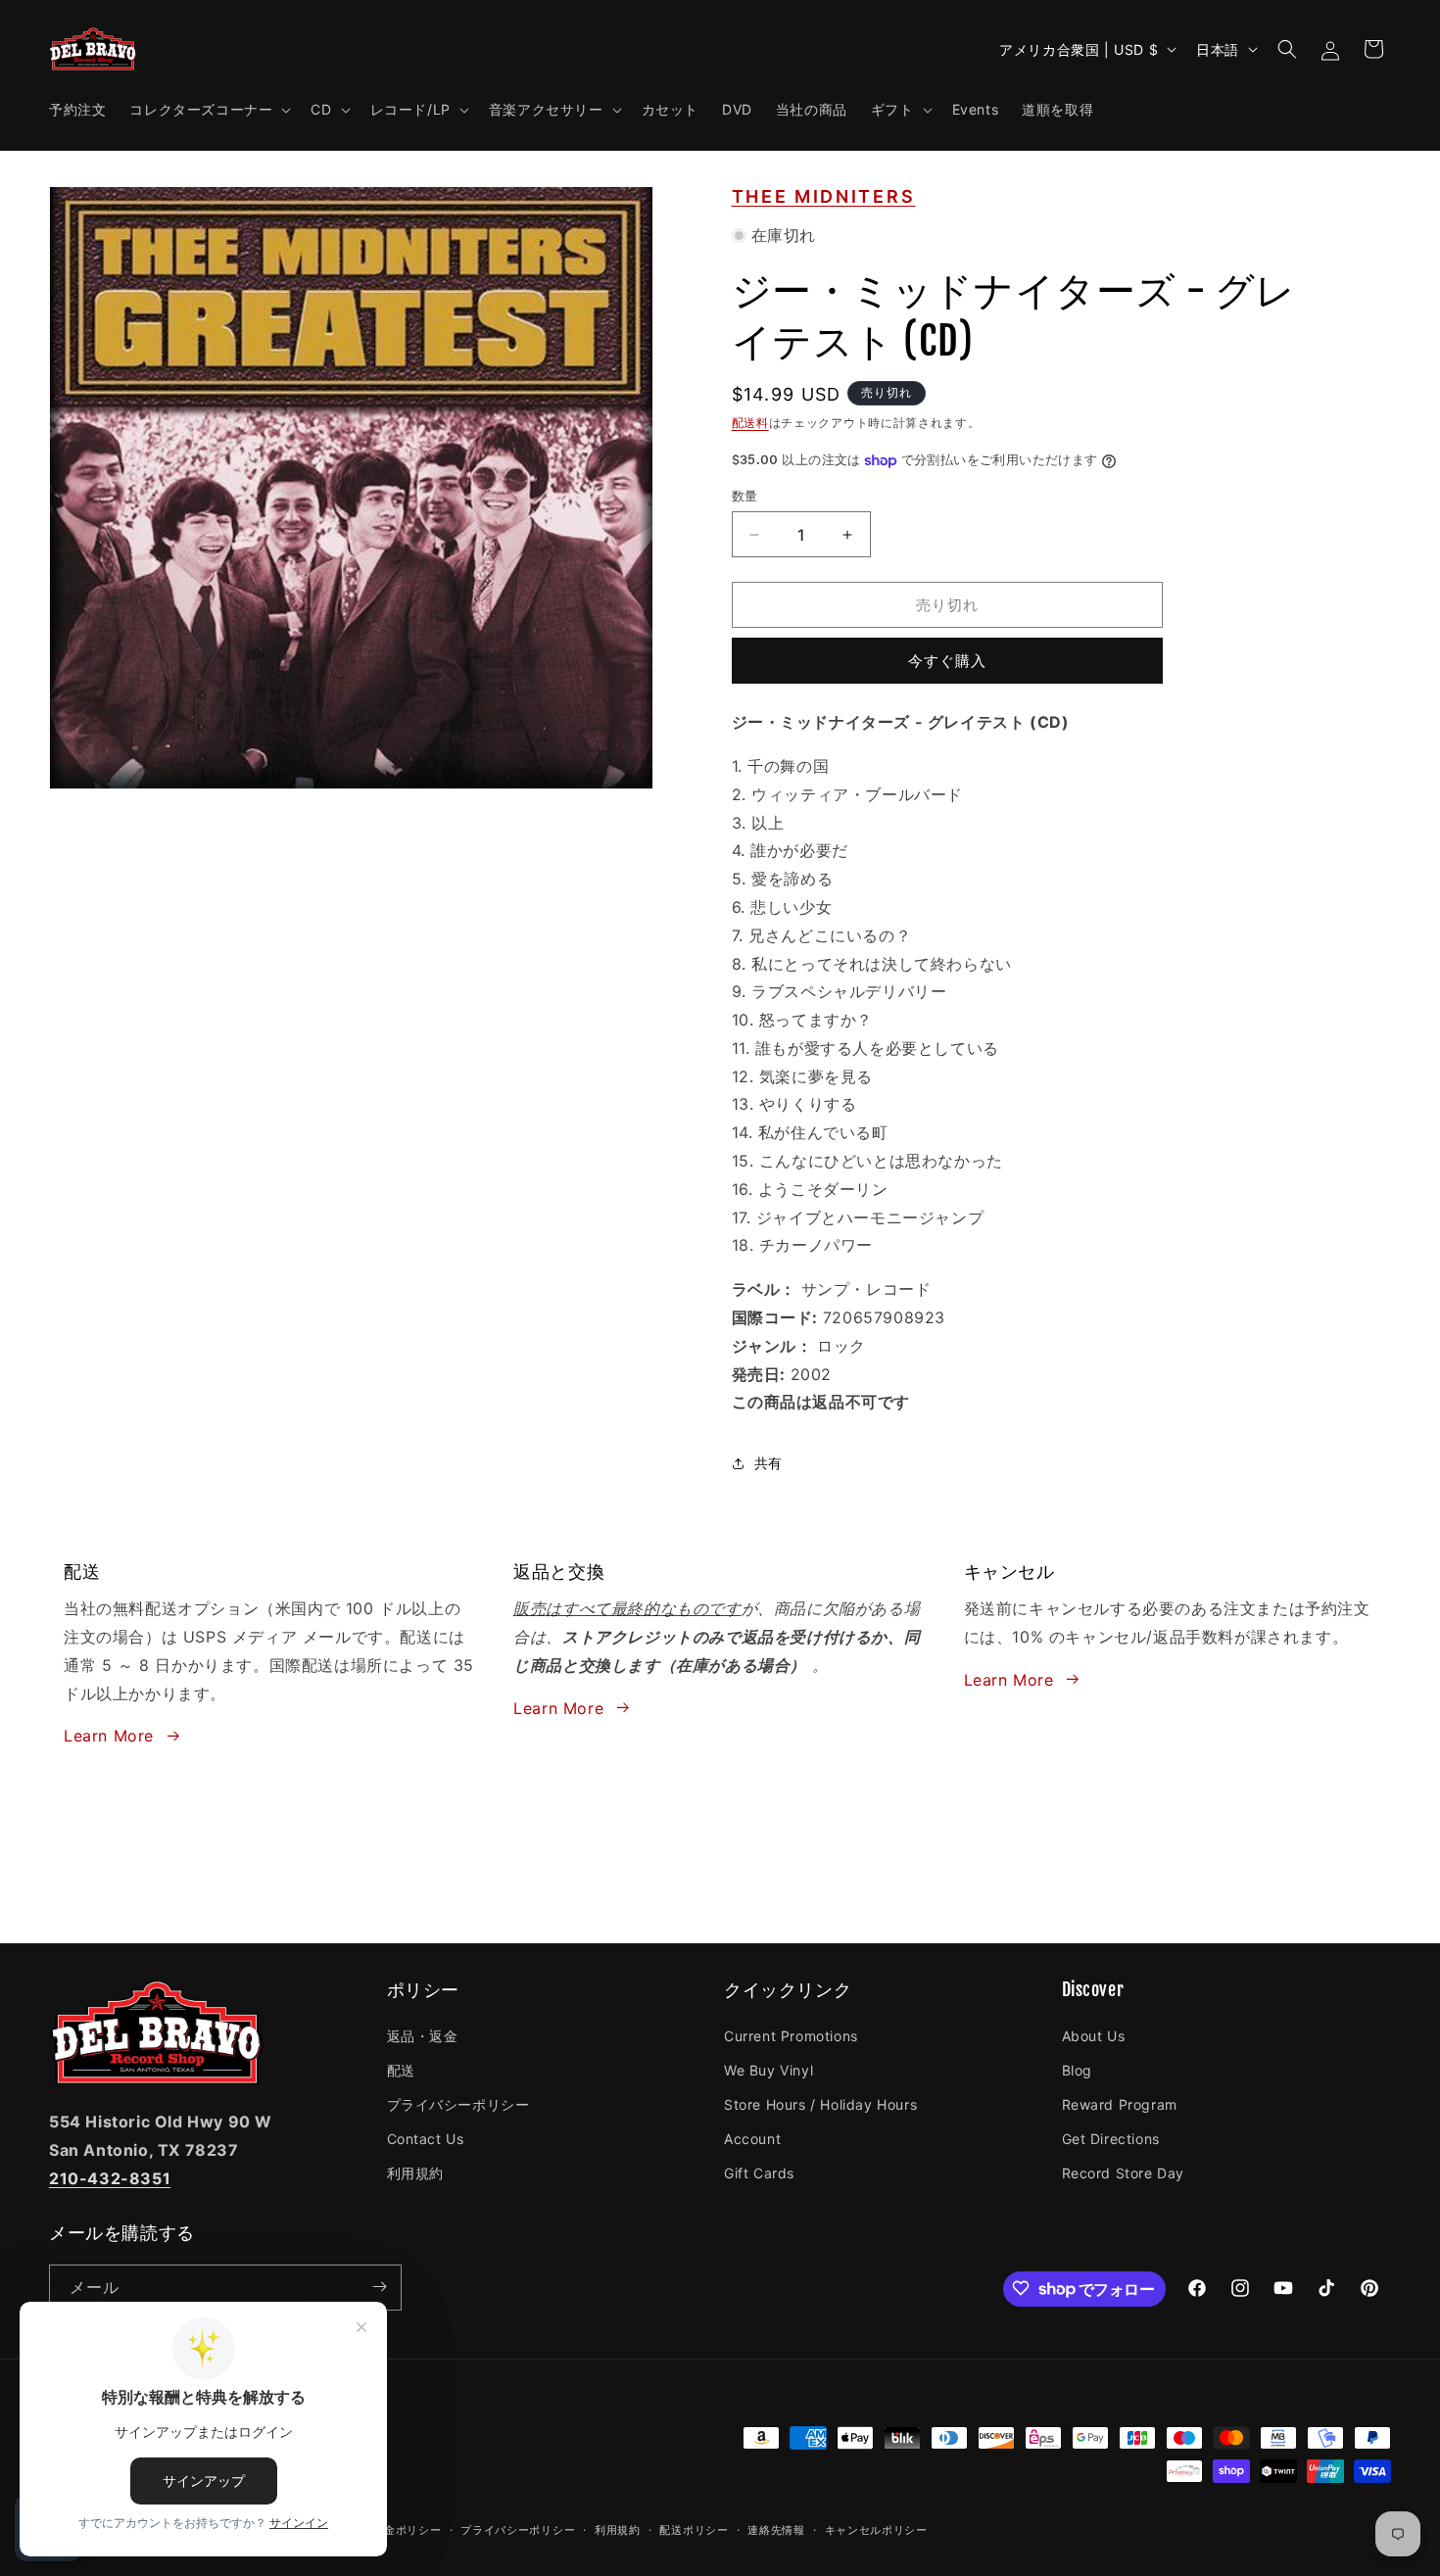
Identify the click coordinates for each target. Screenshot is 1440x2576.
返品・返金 (423, 2035)
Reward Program (1120, 2103)
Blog (1077, 2069)
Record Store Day (1124, 2173)
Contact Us (426, 2138)
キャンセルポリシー (876, 2530)
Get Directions (1111, 2138)
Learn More (109, 1736)
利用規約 (415, 2173)
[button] (208, 110)
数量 (745, 496)
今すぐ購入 (947, 661)
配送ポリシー (694, 2530)
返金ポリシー (407, 2530)
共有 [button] (768, 1463)
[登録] (379, 2287)
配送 (401, 2069)
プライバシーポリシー (458, 2103)
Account (752, 2138)
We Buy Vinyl (768, 2069)
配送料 (750, 423)
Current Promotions (791, 2035)
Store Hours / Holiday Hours (820, 2103)
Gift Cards (759, 2173)
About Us (1094, 2035)
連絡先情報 (776, 2530)
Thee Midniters (824, 196)
